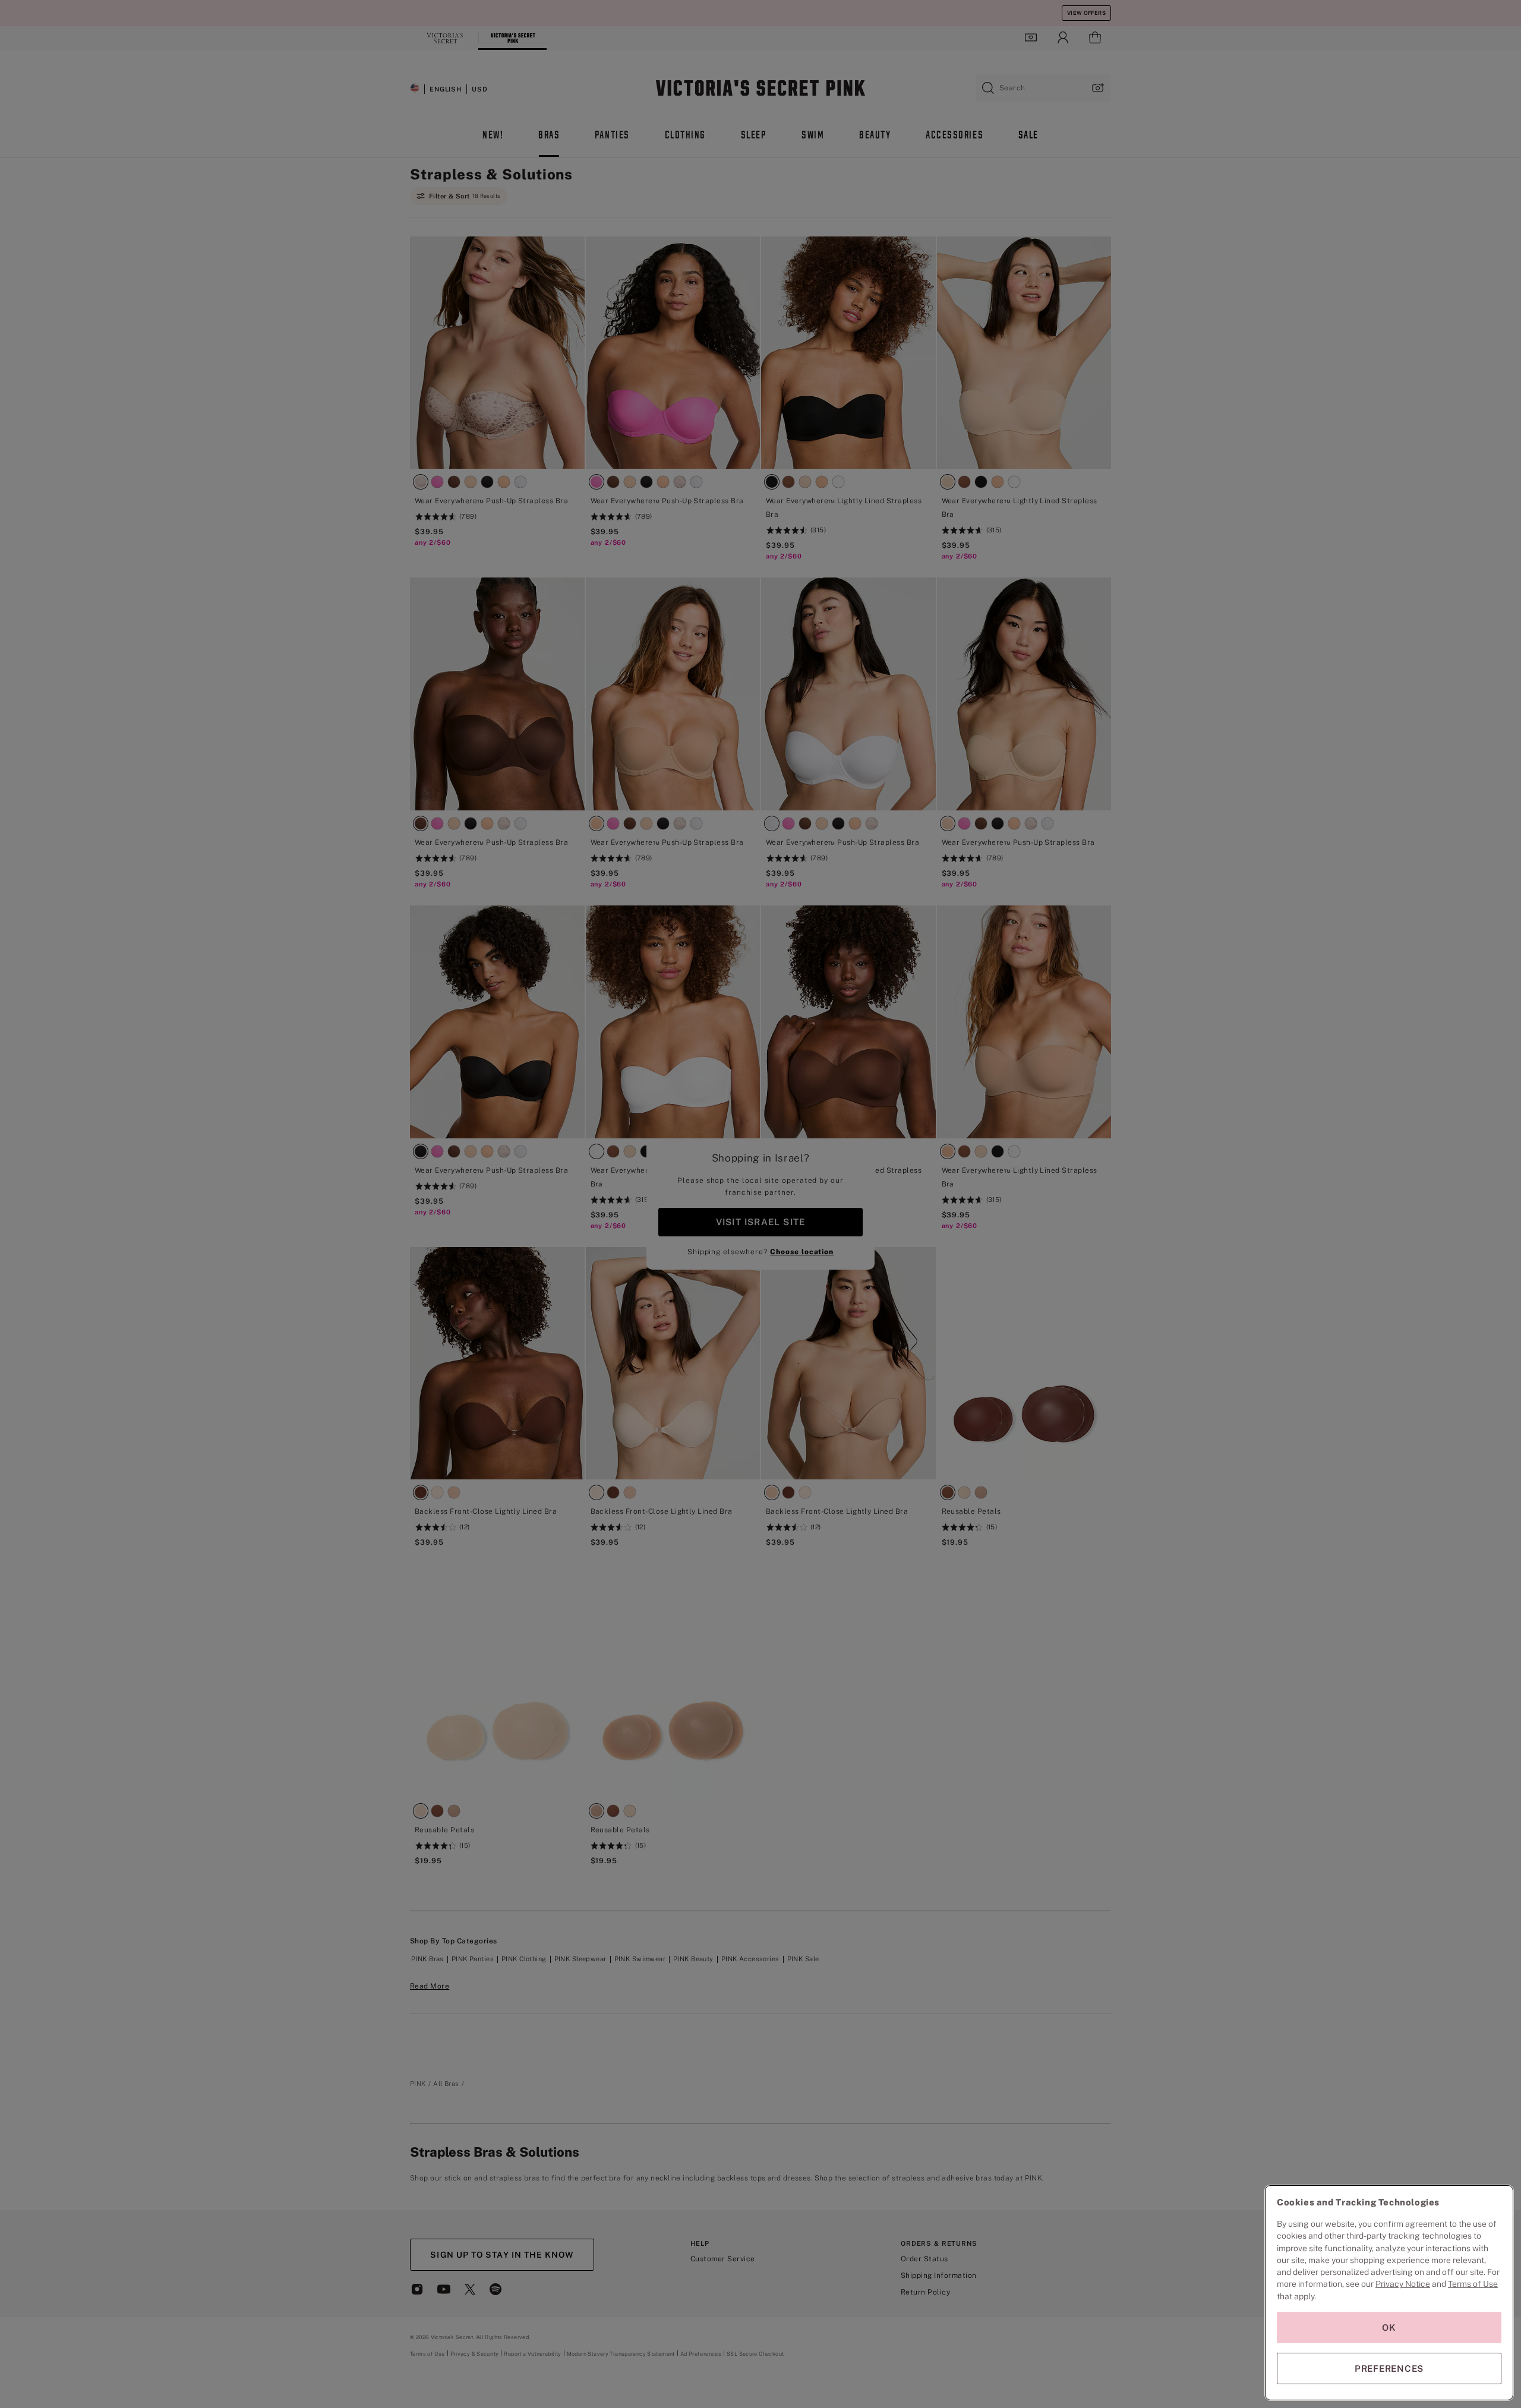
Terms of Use (1473, 2284)
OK (1389, 2327)
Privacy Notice (1403, 2284)
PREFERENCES (1389, 2368)
